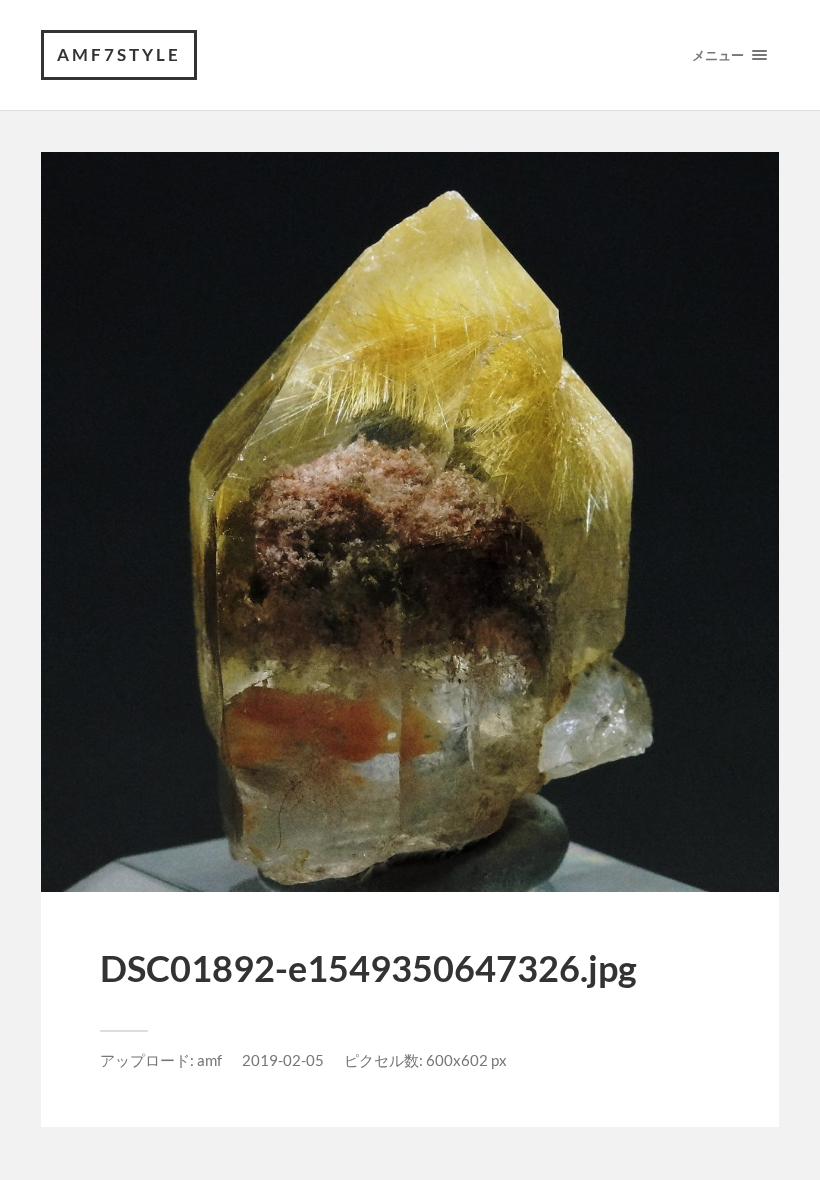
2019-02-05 (283, 1060)
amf (209, 1060)
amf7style (119, 54)
